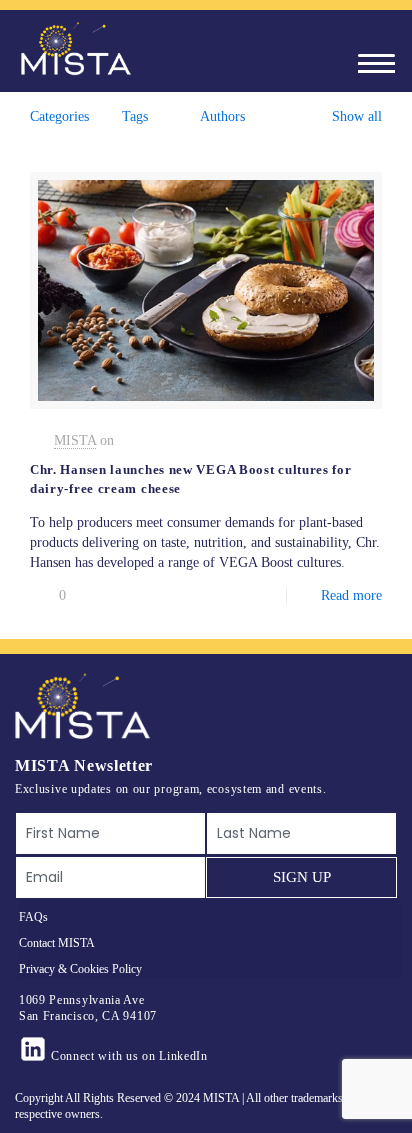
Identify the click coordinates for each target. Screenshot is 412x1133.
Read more (351, 595)
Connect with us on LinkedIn (129, 1056)
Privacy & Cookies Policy (80, 969)
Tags (135, 116)
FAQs (33, 917)
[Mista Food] (75, 49)
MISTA (75, 440)
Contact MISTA (57, 943)
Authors (222, 116)
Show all (357, 116)
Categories (59, 116)
